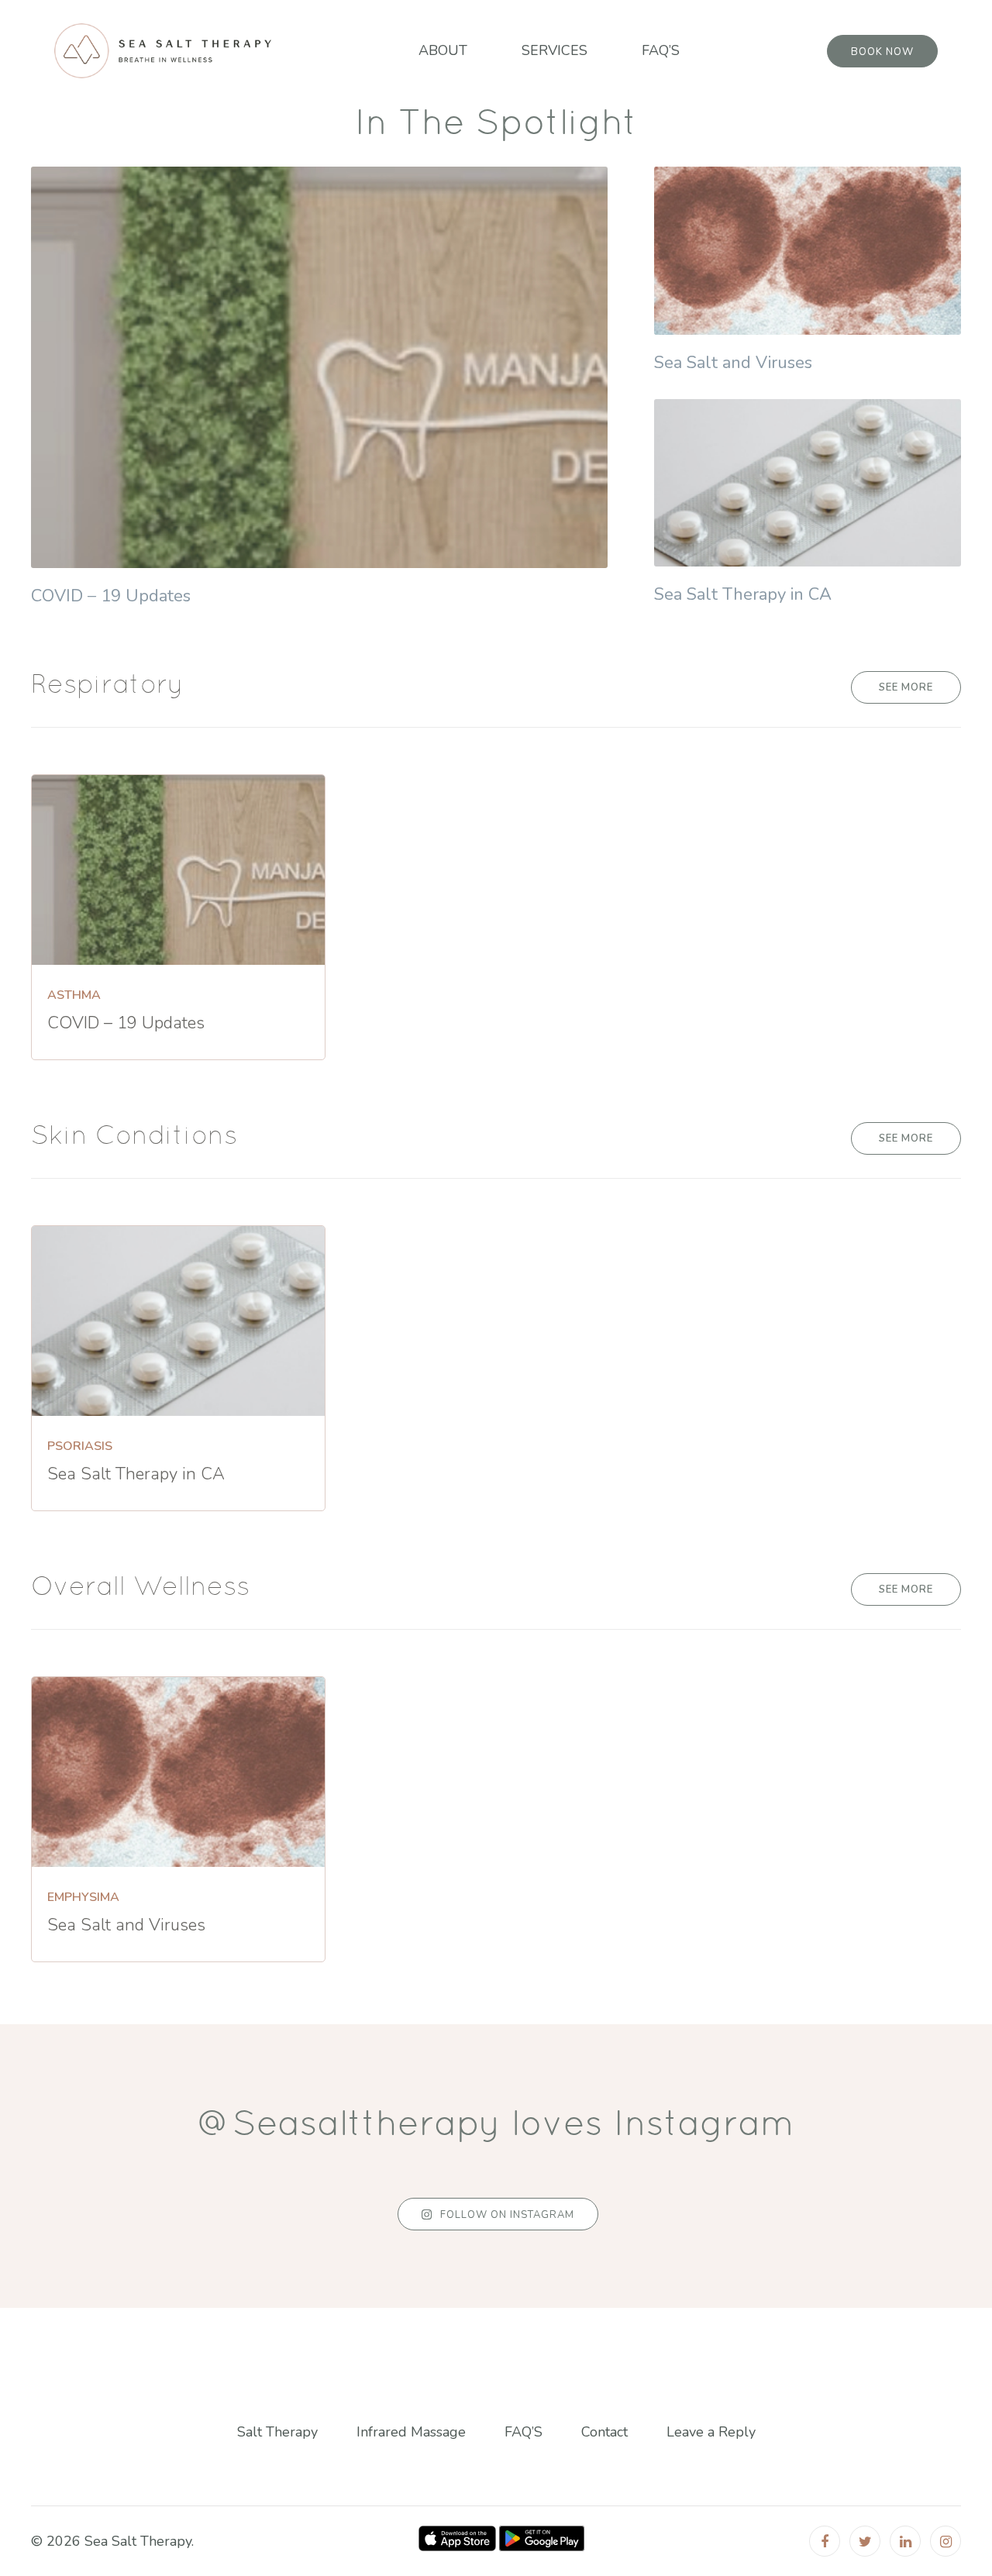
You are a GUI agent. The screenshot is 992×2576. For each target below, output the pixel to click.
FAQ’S (661, 50)
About (443, 50)
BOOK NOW (882, 52)
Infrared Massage (411, 2433)
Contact (604, 2433)
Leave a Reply (711, 2433)
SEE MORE (906, 687)
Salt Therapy (277, 2433)
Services (555, 50)
